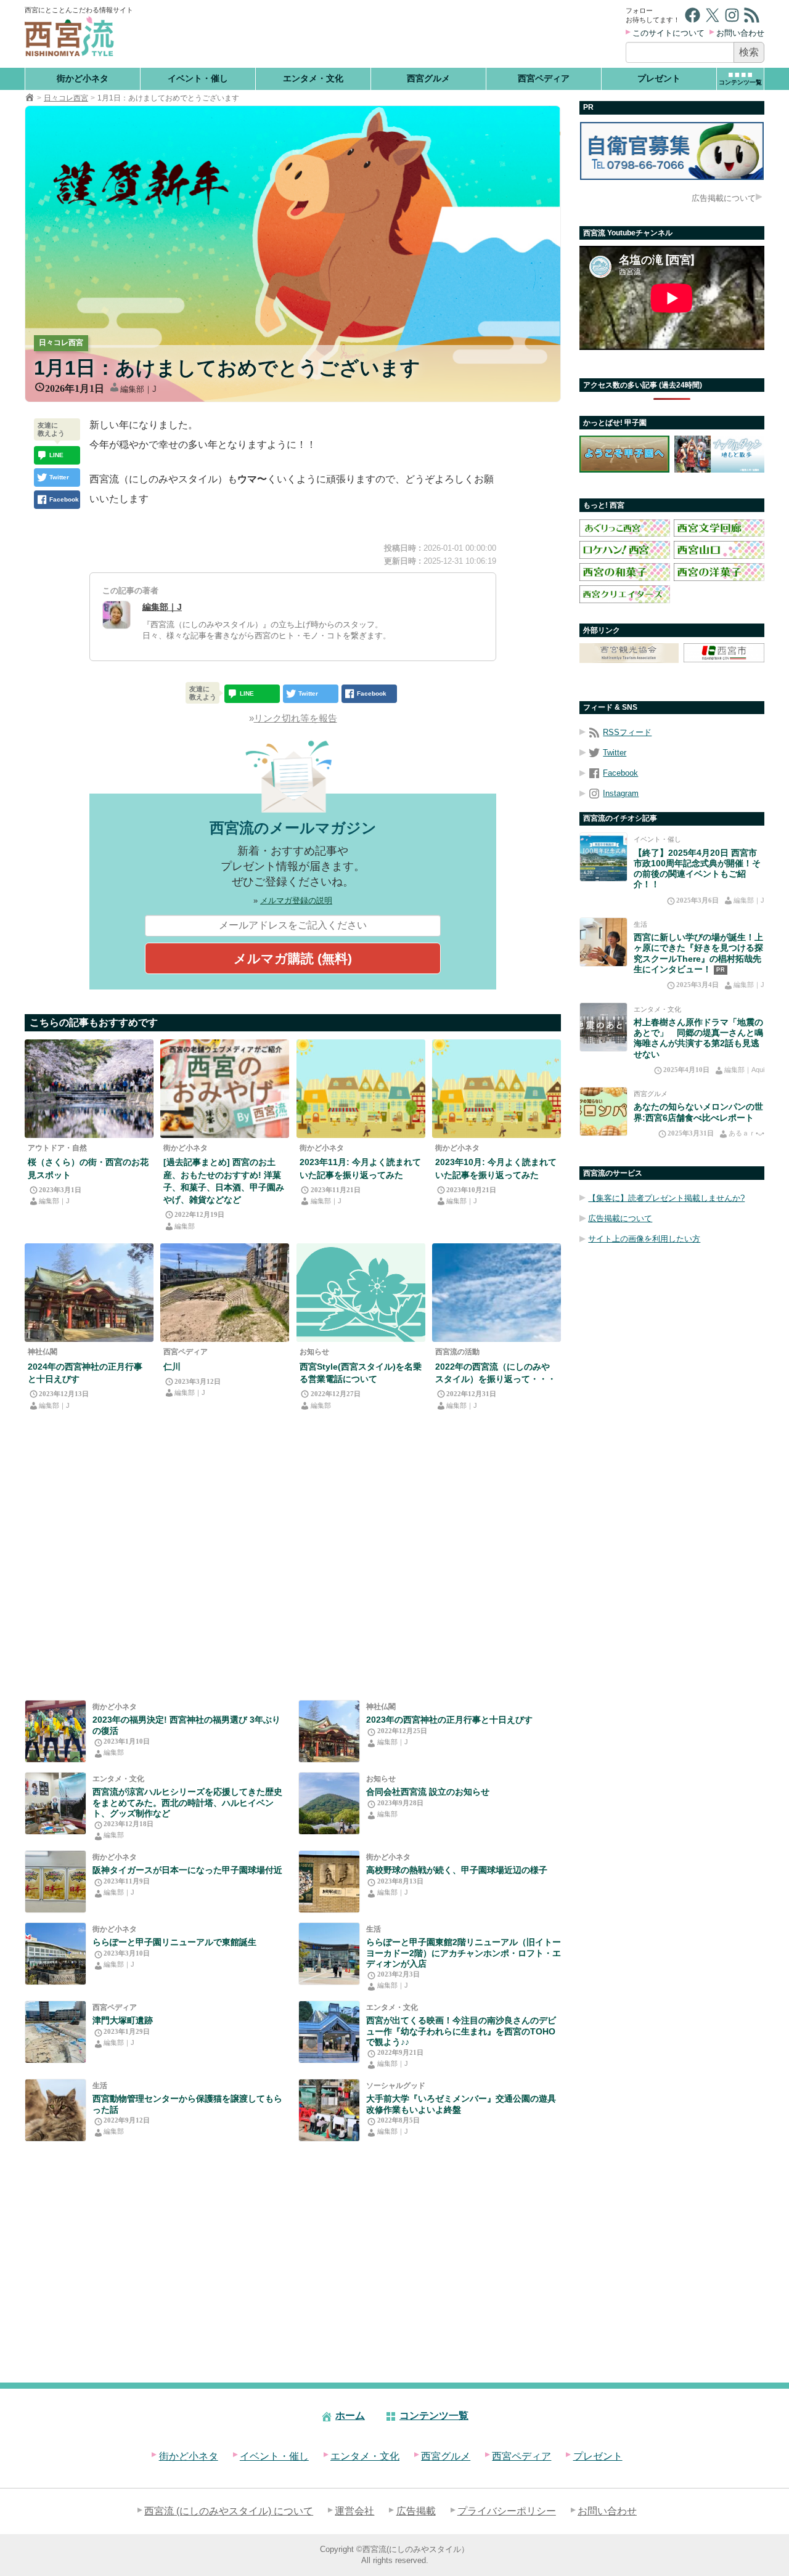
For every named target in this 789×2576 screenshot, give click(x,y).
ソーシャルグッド (396, 2086)
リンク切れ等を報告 (296, 718)
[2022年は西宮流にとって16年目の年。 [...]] (497, 1293)
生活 (374, 1929)
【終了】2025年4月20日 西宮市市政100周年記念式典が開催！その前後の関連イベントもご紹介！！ (697, 869)
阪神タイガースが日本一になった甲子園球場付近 (187, 1870)
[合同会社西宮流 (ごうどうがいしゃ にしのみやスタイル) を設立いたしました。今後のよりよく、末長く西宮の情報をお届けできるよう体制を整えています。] (329, 1803)
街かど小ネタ (83, 78)
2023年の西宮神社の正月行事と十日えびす (449, 1720)
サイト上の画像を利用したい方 (644, 1239)
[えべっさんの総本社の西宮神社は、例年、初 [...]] (89, 1293)
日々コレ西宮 (66, 98)
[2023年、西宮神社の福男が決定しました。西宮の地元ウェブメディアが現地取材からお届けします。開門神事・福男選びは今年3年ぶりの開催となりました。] (55, 1731)
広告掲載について (724, 198)
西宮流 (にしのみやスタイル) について (229, 2511)
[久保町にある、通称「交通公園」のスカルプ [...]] (329, 2110)
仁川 (172, 1367)
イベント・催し (198, 78)
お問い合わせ (740, 33)
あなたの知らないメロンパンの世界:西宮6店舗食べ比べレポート (698, 1112)
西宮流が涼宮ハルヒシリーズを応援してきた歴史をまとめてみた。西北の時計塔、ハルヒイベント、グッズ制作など (187, 1802)
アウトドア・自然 (57, 1148)
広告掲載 (416, 2511)
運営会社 (354, 2511)
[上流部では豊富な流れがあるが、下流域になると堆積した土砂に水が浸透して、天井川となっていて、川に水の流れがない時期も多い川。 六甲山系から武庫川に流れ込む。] (225, 1293)
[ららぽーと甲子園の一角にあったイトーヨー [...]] (329, 1954)
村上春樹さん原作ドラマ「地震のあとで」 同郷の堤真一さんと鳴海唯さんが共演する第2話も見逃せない (698, 1038)
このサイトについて (668, 33)
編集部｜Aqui (744, 1070)
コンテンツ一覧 (434, 2416)
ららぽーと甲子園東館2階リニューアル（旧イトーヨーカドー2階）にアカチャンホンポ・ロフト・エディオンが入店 (464, 1953)
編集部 (185, 1226)
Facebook (620, 773)
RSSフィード (627, 732)
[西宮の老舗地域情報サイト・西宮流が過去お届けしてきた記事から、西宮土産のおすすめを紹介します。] (225, 1089)
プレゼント (659, 78)
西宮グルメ (428, 78)
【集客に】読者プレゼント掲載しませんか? (666, 1198)
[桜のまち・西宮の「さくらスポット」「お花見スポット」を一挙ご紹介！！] (89, 1089)
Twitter (615, 753)
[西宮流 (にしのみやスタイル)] (30, 98)
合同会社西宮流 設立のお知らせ (428, 1792)
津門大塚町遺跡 (123, 2020)
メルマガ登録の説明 (296, 900)
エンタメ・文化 (313, 78)
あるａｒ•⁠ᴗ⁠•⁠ (746, 1133)
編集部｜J (138, 389)
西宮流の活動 (457, 1352)
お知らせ (314, 1352)
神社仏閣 (43, 1352)
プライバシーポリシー (507, 2511)
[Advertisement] (381, 34)
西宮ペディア (544, 78)
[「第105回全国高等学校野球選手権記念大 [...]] (329, 1882)
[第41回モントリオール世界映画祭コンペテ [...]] (329, 2032)
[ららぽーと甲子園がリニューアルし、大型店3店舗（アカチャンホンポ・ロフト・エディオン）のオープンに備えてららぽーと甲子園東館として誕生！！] (55, 1954)
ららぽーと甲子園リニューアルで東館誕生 (174, 1942)
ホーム (350, 2416)
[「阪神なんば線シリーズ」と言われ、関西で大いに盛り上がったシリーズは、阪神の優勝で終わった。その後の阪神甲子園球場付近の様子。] (55, 1882)
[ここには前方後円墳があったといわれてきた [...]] (55, 2032)
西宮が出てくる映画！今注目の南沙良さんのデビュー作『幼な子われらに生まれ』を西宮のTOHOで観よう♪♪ (461, 2031)
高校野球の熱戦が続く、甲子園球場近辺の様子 (457, 1870)
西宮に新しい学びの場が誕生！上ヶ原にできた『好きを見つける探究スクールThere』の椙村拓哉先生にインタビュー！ (698, 953)
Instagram (621, 793)
